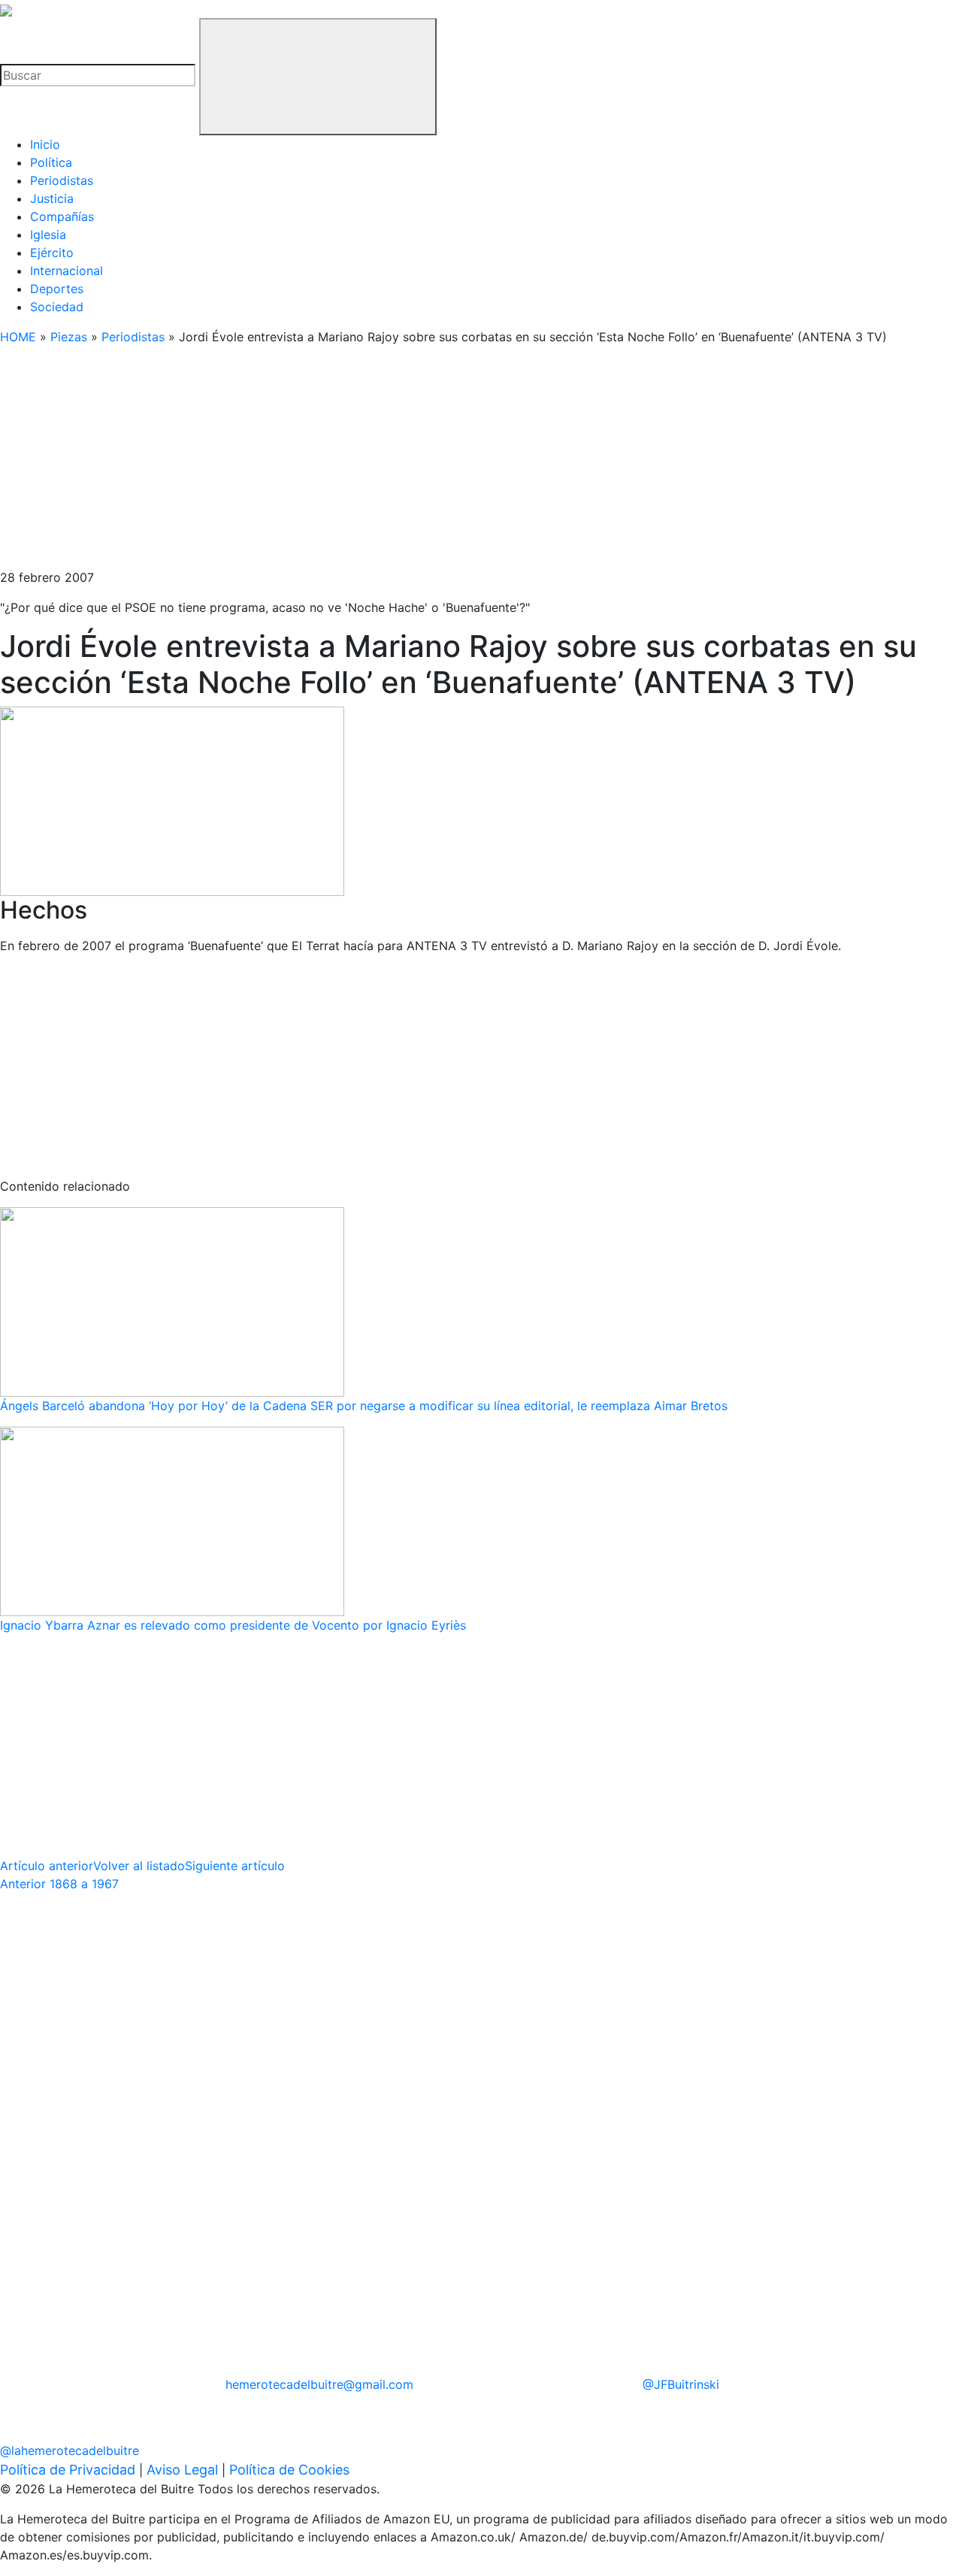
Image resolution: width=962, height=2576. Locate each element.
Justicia (52, 198)
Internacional (67, 271)
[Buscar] (318, 77)
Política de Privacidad (68, 2470)
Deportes (57, 289)
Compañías (62, 216)
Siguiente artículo (235, 1866)
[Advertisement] (451, 463)
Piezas (69, 337)
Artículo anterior (47, 1866)
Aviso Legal (182, 2470)
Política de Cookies (289, 2470)
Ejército (52, 253)
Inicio (45, 144)
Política (51, 162)
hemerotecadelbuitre (319, 2384)
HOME (18, 337)
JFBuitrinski (681, 2384)
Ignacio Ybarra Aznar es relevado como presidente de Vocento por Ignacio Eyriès (233, 1625)
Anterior (59, 1884)
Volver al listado (139, 1866)
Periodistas (62, 180)
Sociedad (57, 307)
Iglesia (48, 235)
